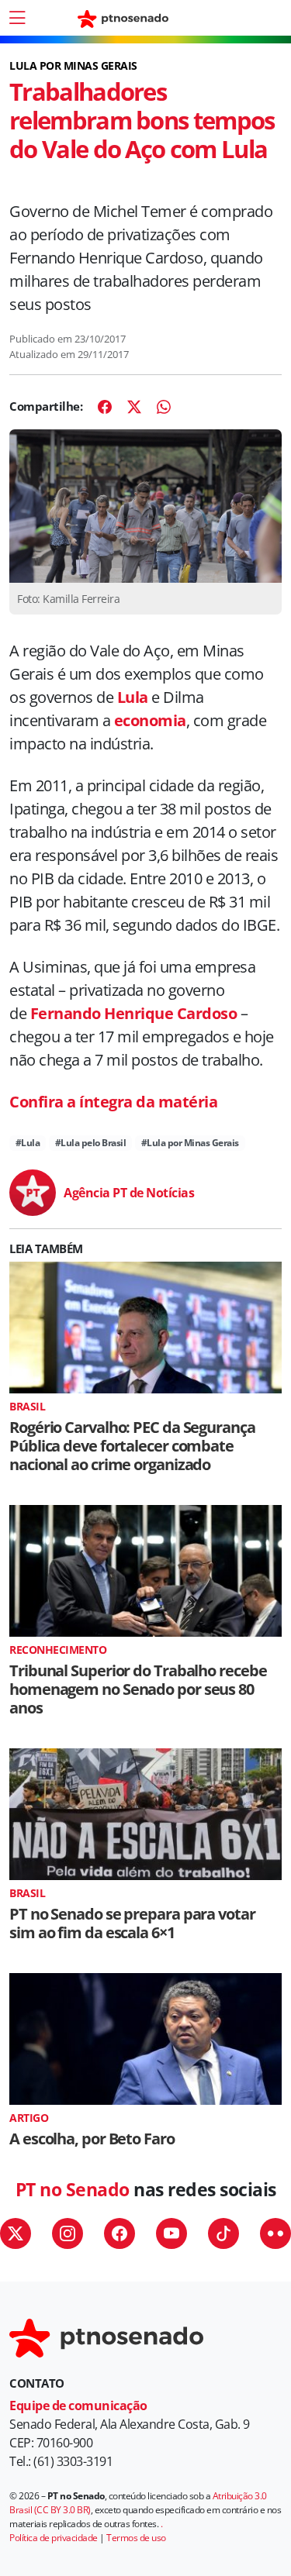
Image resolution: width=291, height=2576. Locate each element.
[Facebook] (105, 407)
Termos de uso (136, 2538)
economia (150, 720)
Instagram (68, 2233)
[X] (134, 407)
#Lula (28, 1143)
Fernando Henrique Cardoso (134, 1013)
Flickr (275, 2233)
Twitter (16, 2233)
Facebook (120, 2233)
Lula (133, 697)
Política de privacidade (54, 2538)
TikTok (223, 2233)
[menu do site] (17, 18)
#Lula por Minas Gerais (190, 1143)
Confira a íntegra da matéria (113, 1102)
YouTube (171, 2233)
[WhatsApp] (164, 407)
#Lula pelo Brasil (91, 1143)
